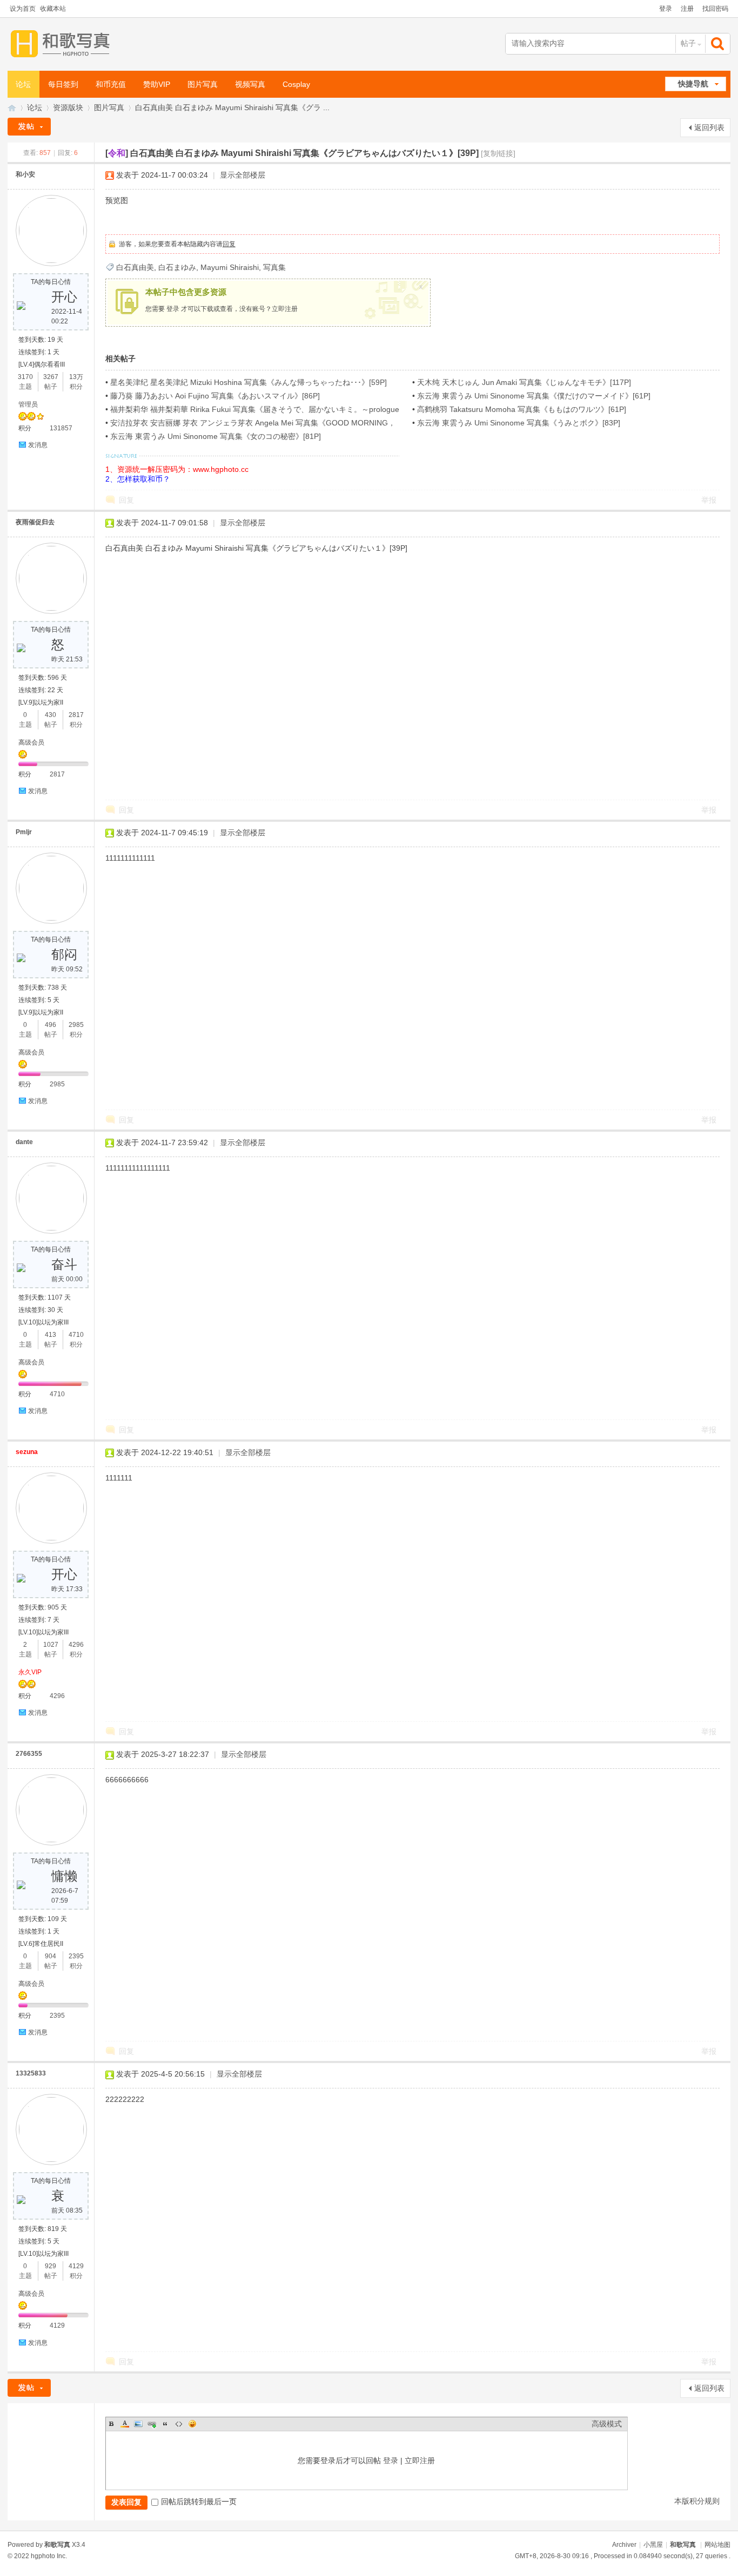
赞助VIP (157, 84)
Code (179, 2424)
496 (51, 1025)
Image (138, 2424)
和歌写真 (683, 2545)
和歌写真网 (12, 108)
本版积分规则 (697, 2501)
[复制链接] (498, 153)
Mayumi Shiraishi (230, 267)
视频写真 (250, 84)
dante (24, 1142)
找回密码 (715, 9)
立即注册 (285, 309)
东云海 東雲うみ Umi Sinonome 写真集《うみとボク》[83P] (519, 423)
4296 (76, 1645)
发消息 (38, 445)
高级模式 (607, 2424)
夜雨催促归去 (35, 522)
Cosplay (296, 84)
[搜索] (719, 43)
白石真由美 (135, 267)
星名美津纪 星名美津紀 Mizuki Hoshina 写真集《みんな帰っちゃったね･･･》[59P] (249, 382)
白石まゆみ (177, 267)
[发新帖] (29, 127)
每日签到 (63, 84)
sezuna (27, 1452)
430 (51, 715)
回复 (229, 244)
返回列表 (709, 127)
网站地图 (717, 2545)
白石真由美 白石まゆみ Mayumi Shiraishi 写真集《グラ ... (232, 107)
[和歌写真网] (63, 44)
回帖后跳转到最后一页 (199, 2501)
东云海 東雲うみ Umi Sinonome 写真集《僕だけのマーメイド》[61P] (534, 396)
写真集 (274, 267)
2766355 (29, 1754)
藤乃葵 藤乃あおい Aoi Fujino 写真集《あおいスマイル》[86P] (215, 396)
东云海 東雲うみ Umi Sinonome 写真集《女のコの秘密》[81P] (216, 436)
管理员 (28, 404)
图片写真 (203, 84)
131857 (61, 428)
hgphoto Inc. (49, 2556)
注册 (687, 9)
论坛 (23, 84)
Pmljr (24, 832)
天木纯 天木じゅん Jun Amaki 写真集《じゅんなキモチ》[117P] (524, 382)
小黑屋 (653, 2545)
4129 (76, 2266)
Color (125, 2424)
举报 (709, 500)
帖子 (688, 43)
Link (152, 2424)
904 (51, 1956)
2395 (76, 1956)
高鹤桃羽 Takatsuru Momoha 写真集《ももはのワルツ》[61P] (522, 409)
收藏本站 (53, 9)
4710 (76, 1335)
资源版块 (68, 107)
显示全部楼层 (243, 175)
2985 (76, 1025)
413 (51, 1335)
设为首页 (23, 9)
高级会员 (31, 742)
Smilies (192, 2424)
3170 (25, 377)
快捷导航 (693, 84)
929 (51, 2266)
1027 (51, 1645)
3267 (51, 377)
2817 (76, 715)
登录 (666, 9)
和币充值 (111, 84)
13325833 (31, 2073)
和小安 (25, 174)
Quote (165, 2424)
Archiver (624, 2545)
